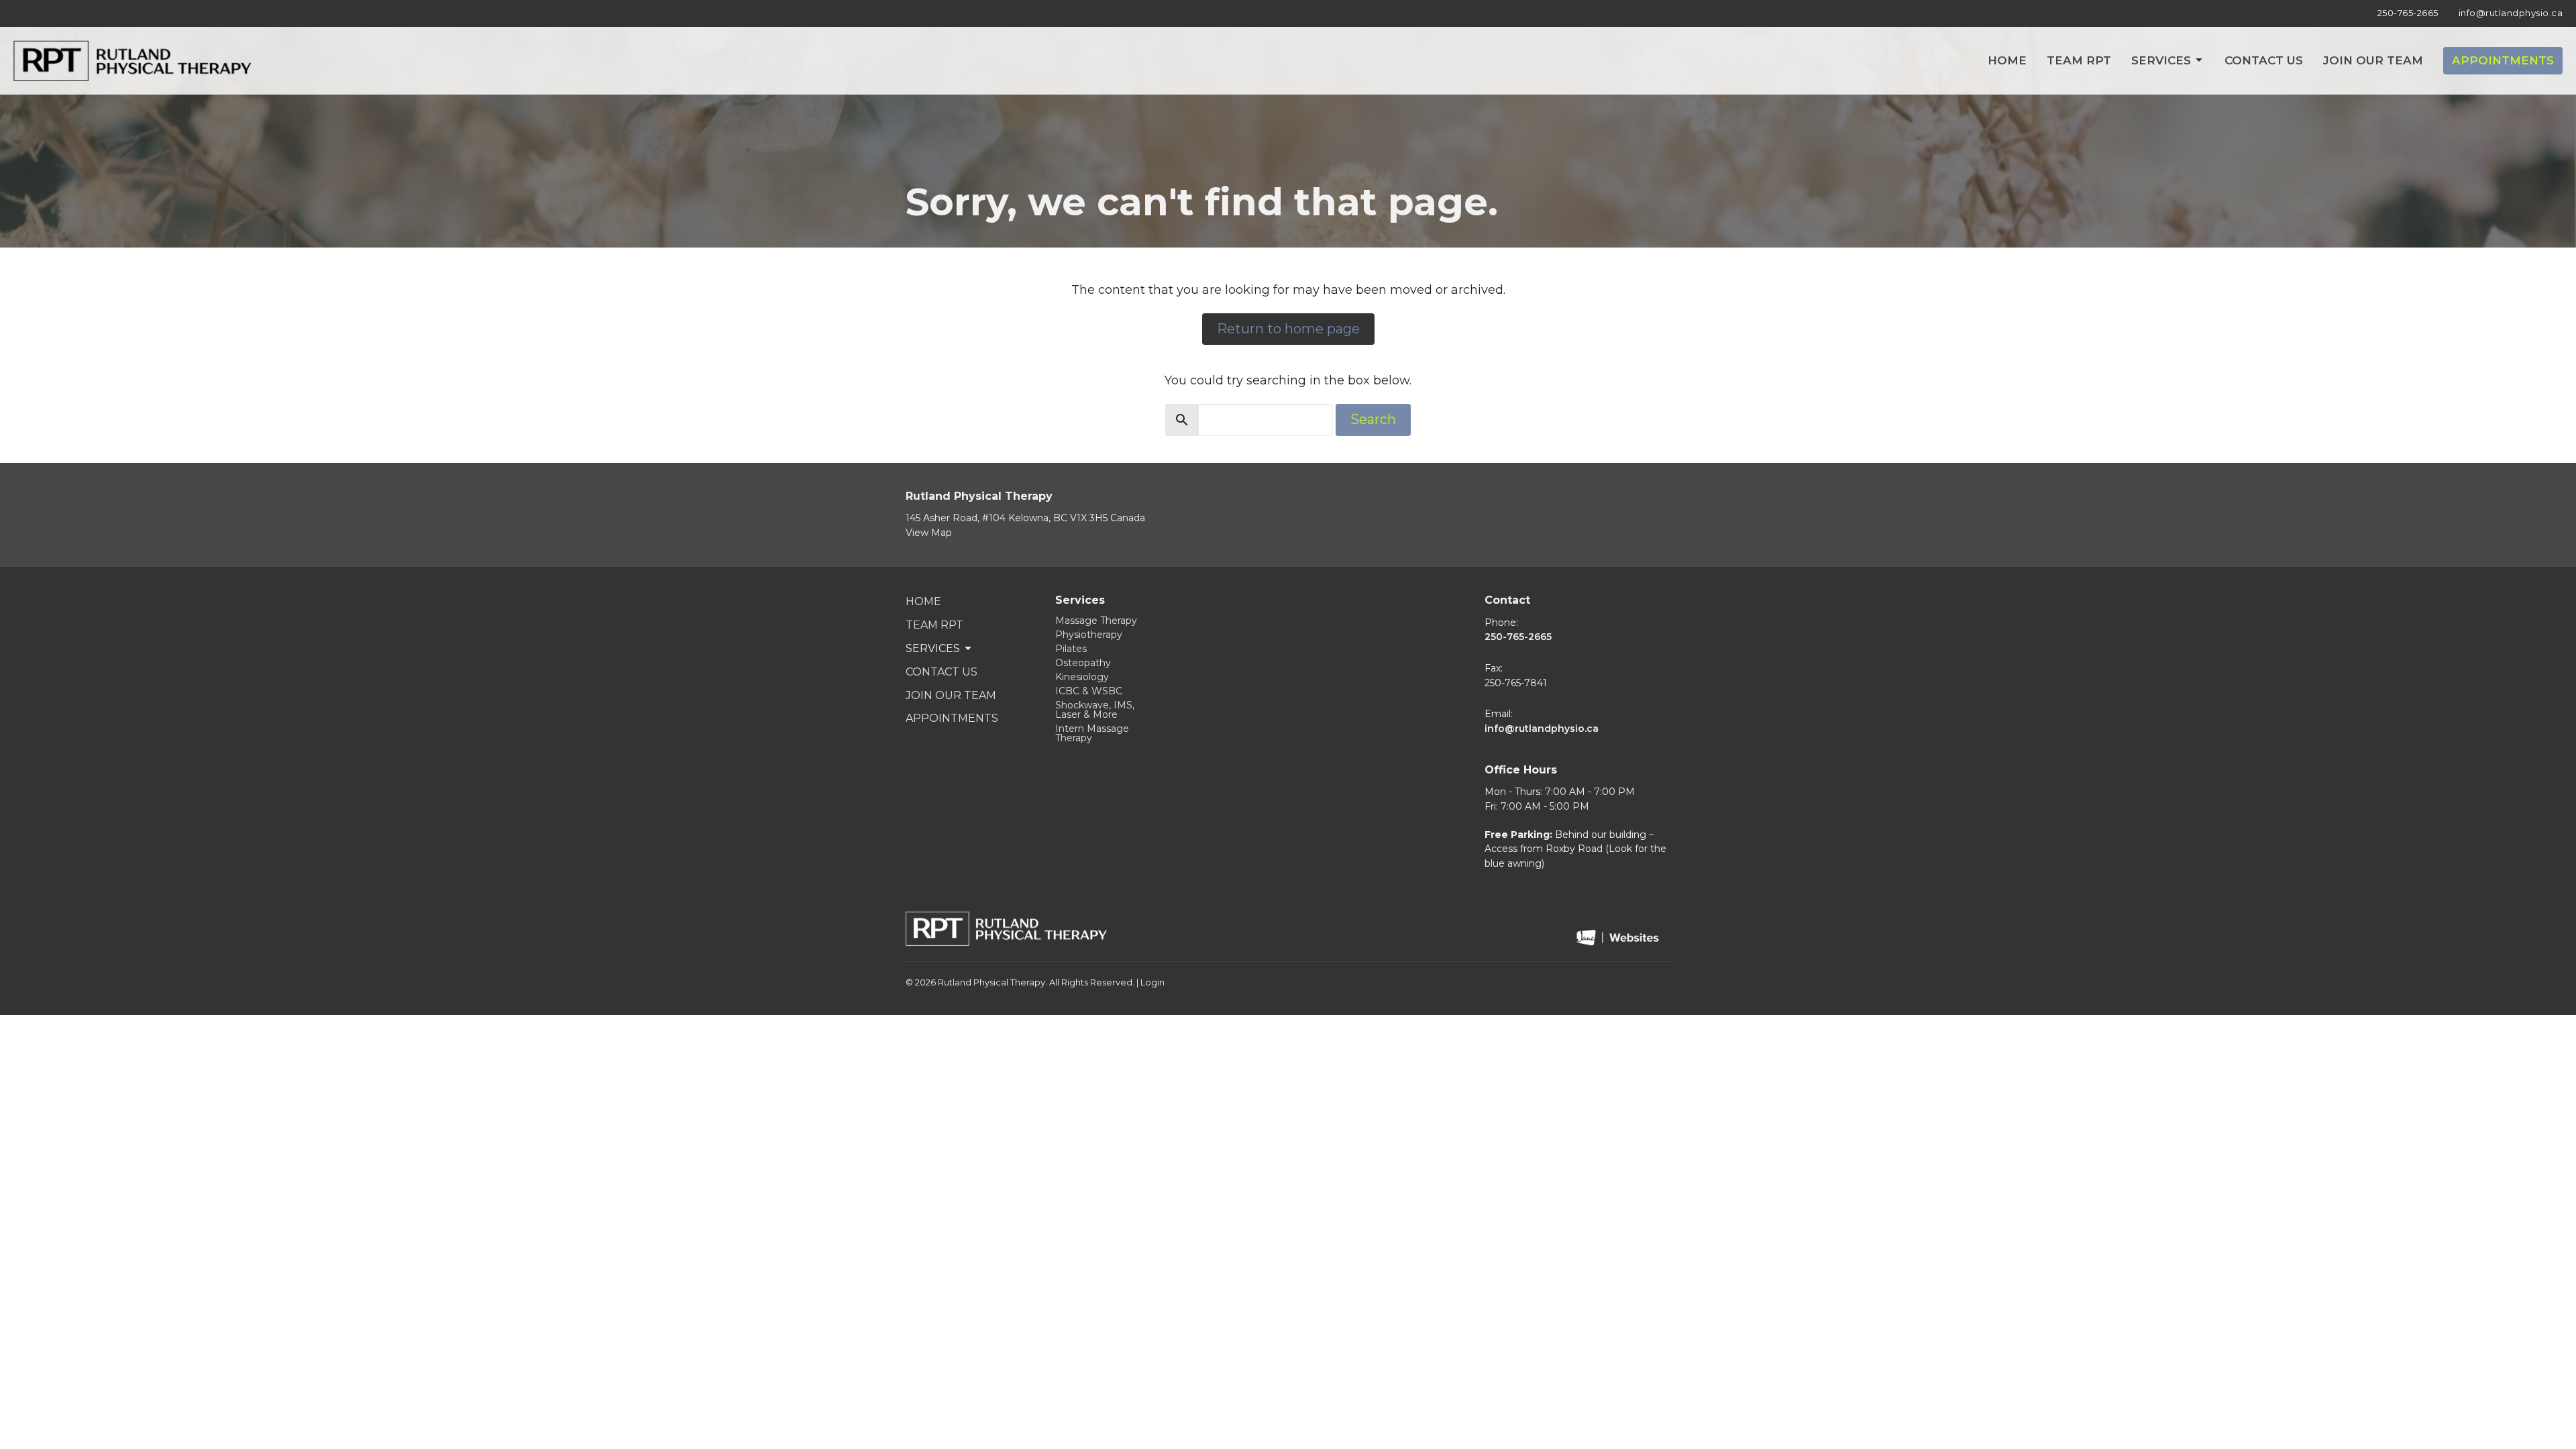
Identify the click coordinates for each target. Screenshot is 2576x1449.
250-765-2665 (2408, 13)
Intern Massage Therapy (1092, 733)
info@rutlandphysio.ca (2511, 13)
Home (2007, 60)
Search (1373, 419)
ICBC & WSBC (1089, 691)
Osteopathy (1083, 663)
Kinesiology (1082, 677)
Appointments (2503, 60)
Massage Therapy (1096, 621)
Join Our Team (2373, 60)
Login (1152, 982)
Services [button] (933, 648)
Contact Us (2264, 60)
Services (2161, 60)
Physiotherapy (1089, 635)
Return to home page (1288, 329)
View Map (929, 533)
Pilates (1071, 649)
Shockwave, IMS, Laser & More (1095, 710)
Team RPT (2079, 60)
